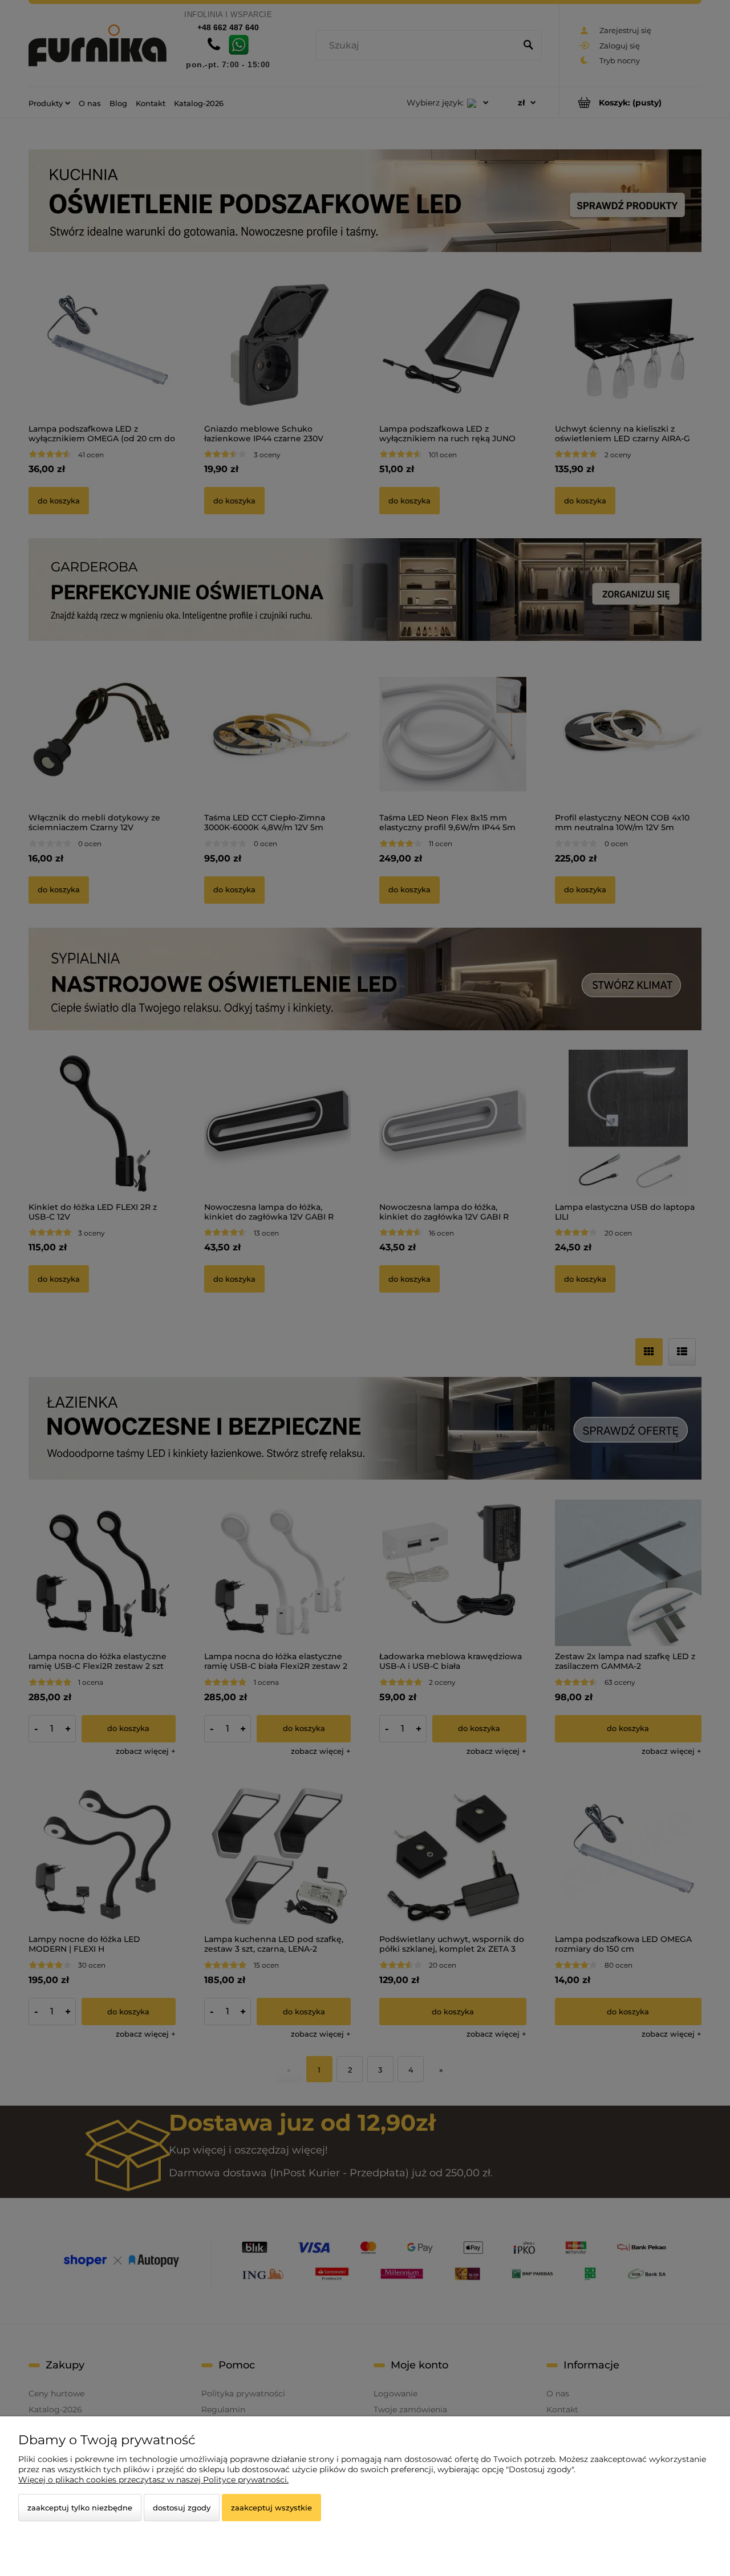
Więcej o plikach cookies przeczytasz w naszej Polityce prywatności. (153, 2480)
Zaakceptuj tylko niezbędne (80, 2508)
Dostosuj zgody (182, 2508)
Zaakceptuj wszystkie (271, 2508)
